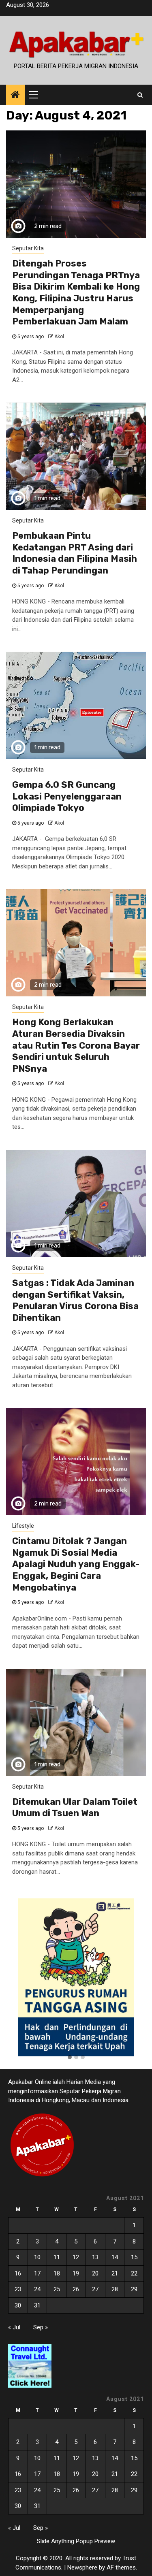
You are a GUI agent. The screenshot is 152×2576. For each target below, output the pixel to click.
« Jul (14, 2327)
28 (115, 2289)
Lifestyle (23, 1526)
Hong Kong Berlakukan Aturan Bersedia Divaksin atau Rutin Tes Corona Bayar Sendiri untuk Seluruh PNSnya (76, 1045)
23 (18, 2289)
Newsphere (82, 2567)
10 (37, 2257)
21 (115, 2273)
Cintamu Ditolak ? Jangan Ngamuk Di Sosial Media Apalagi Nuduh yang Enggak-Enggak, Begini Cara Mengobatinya (76, 1564)
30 (18, 2305)
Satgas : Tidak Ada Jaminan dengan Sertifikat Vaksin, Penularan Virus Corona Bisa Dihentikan (75, 1300)
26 (76, 2289)
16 (18, 2273)
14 (115, 2257)
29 (134, 2289)
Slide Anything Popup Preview (76, 2541)
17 (37, 2273)
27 (95, 2289)
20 (95, 2273)
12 (76, 2257)
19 (76, 2273)
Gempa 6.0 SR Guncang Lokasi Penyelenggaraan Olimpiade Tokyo (67, 796)
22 (134, 2273)
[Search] (140, 95)
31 (37, 2305)
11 (57, 2257)
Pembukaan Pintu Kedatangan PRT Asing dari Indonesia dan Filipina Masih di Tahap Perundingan (75, 553)
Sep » (41, 2327)
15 (134, 2257)
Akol (59, 337)
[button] (70, 2058)
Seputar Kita (28, 248)
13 (95, 2257)
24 (37, 2289)
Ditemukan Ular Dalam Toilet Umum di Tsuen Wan (75, 1808)
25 (57, 2289)
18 (57, 2273)
